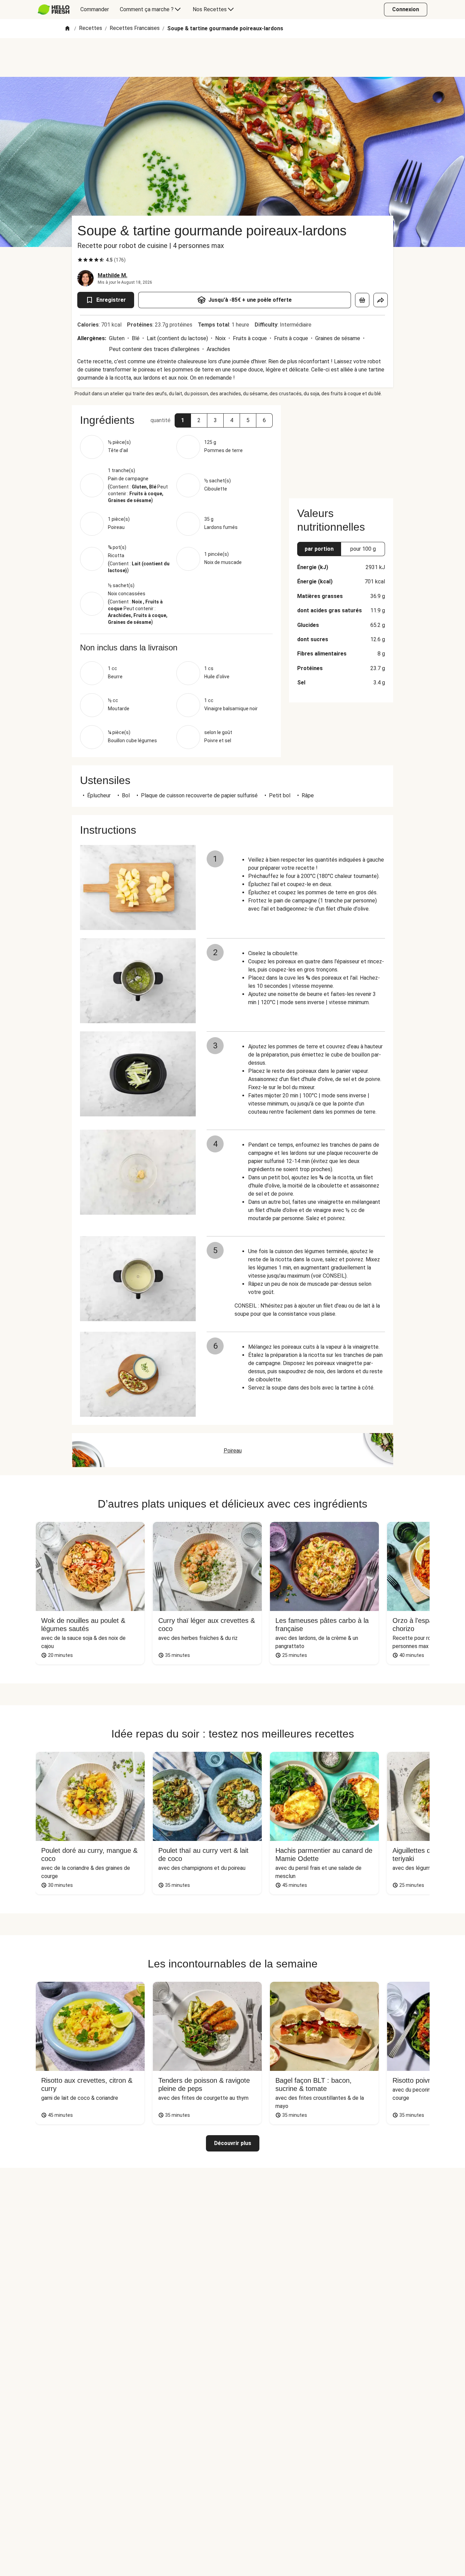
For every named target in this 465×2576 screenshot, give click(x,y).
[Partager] (381, 300)
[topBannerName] (233, 57)
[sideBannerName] (341, 448)
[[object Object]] (362, 300)
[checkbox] (80, 260)
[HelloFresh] (54, 10)
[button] (183, 420)
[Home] (67, 29)
